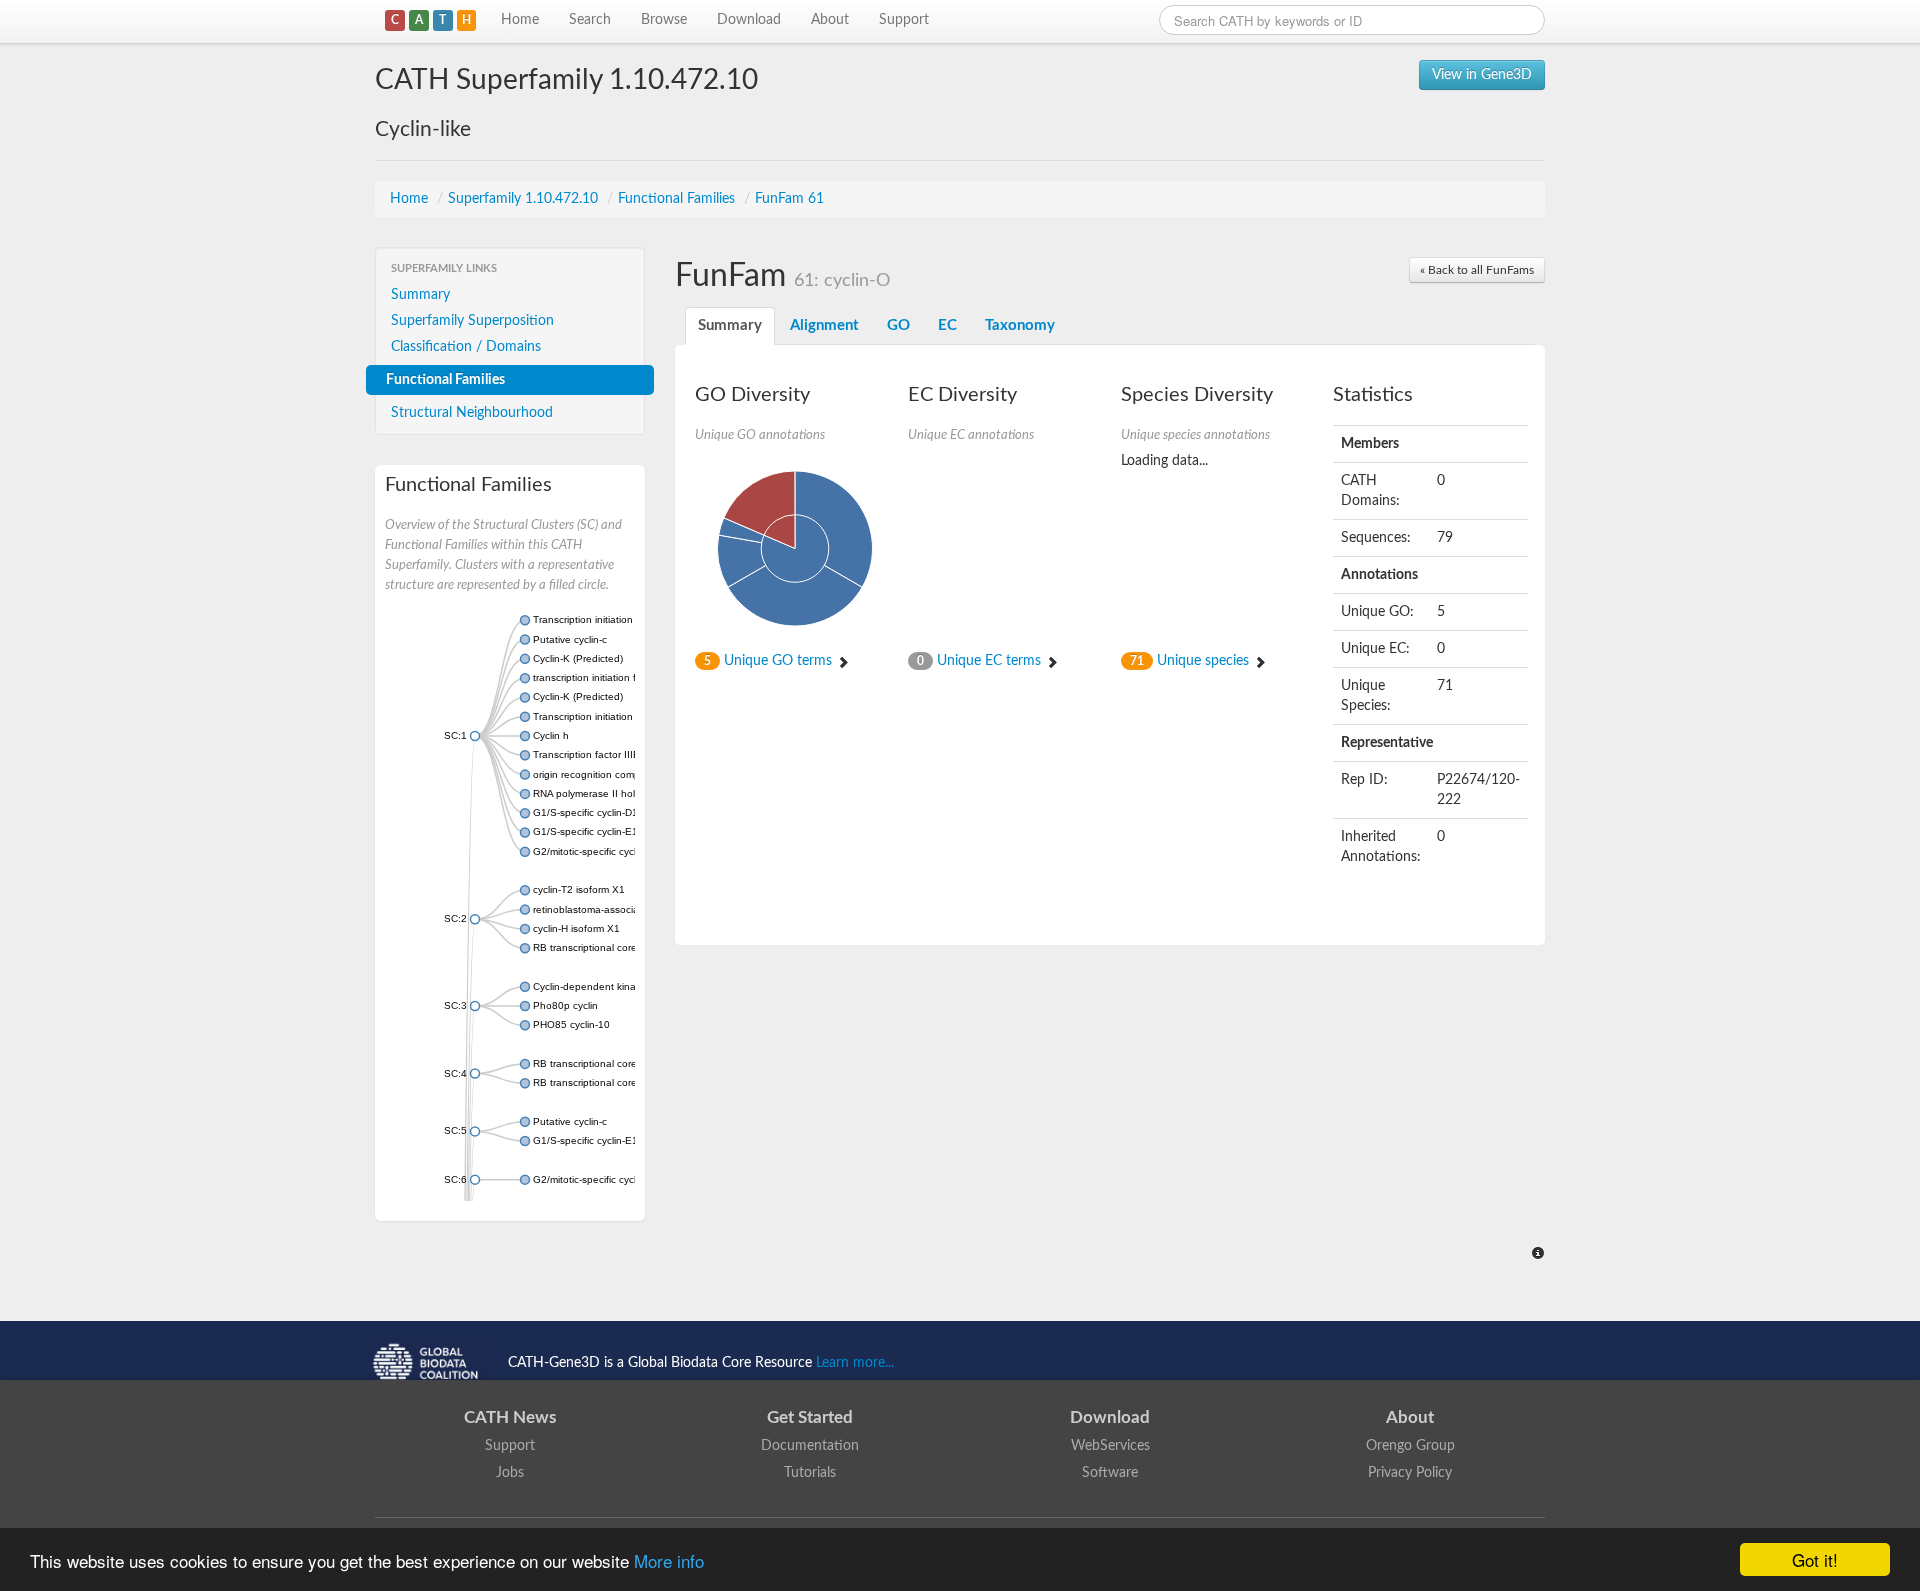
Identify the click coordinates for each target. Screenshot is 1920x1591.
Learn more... (855, 1363)
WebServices (1110, 1446)
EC (947, 325)
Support (904, 20)
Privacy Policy (1410, 1473)
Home (520, 20)
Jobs (510, 1473)
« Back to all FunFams (1477, 270)
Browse (664, 20)
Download (749, 20)
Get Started (810, 1417)
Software (1110, 1473)
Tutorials (810, 1473)
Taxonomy (1020, 325)
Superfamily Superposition (472, 321)
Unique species (1191, 661)
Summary (420, 295)
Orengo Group (1410, 1446)
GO (898, 325)
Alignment (824, 325)
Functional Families (678, 199)
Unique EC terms (981, 661)
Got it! (1815, 1559)
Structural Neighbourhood (472, 413)
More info (669, 1560)
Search (590, 20)
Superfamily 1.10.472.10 (525, 199)
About (830, 20)
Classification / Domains (466, 347)
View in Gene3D (1482, 75)
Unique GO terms (770, 661)
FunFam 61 (789, 199)
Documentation (810, 1446)
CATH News (510, 1417)
